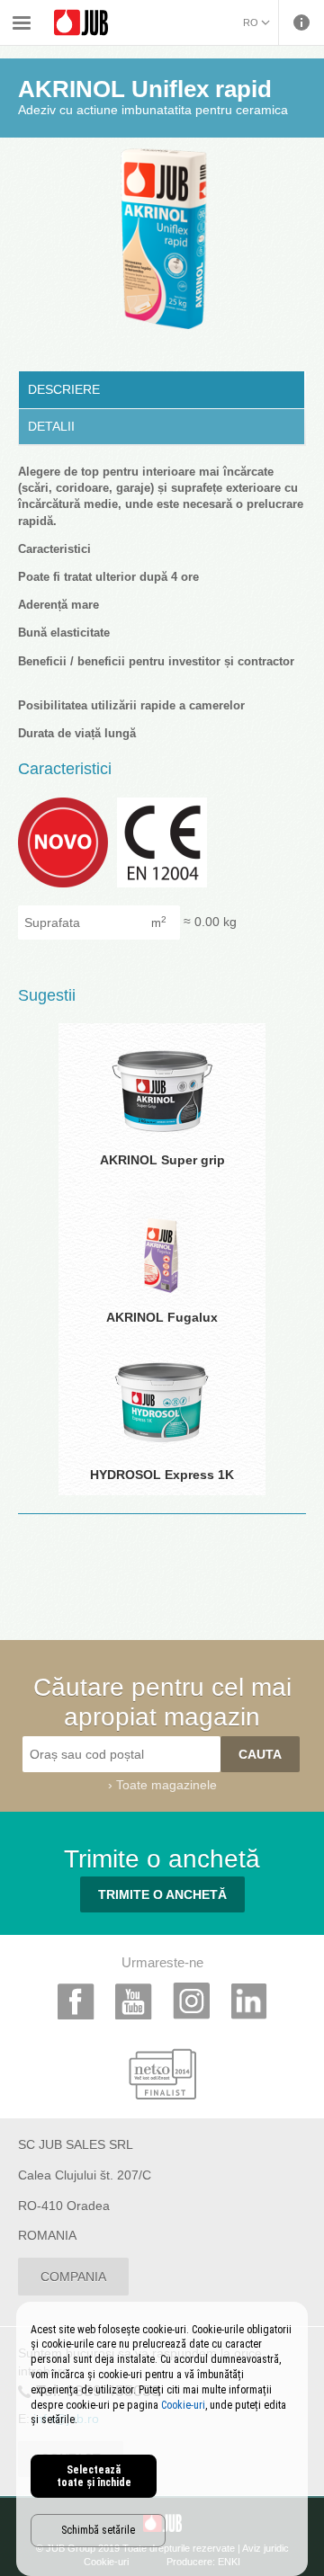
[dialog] (162, 2439)
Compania (73, 2277)
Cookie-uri (183, 2405)
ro (251, 22)
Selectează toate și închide (94, 2476)
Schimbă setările (98, 2530)
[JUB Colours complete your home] (81, 23)
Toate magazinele (166, 1785)
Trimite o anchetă (162, 1894)
